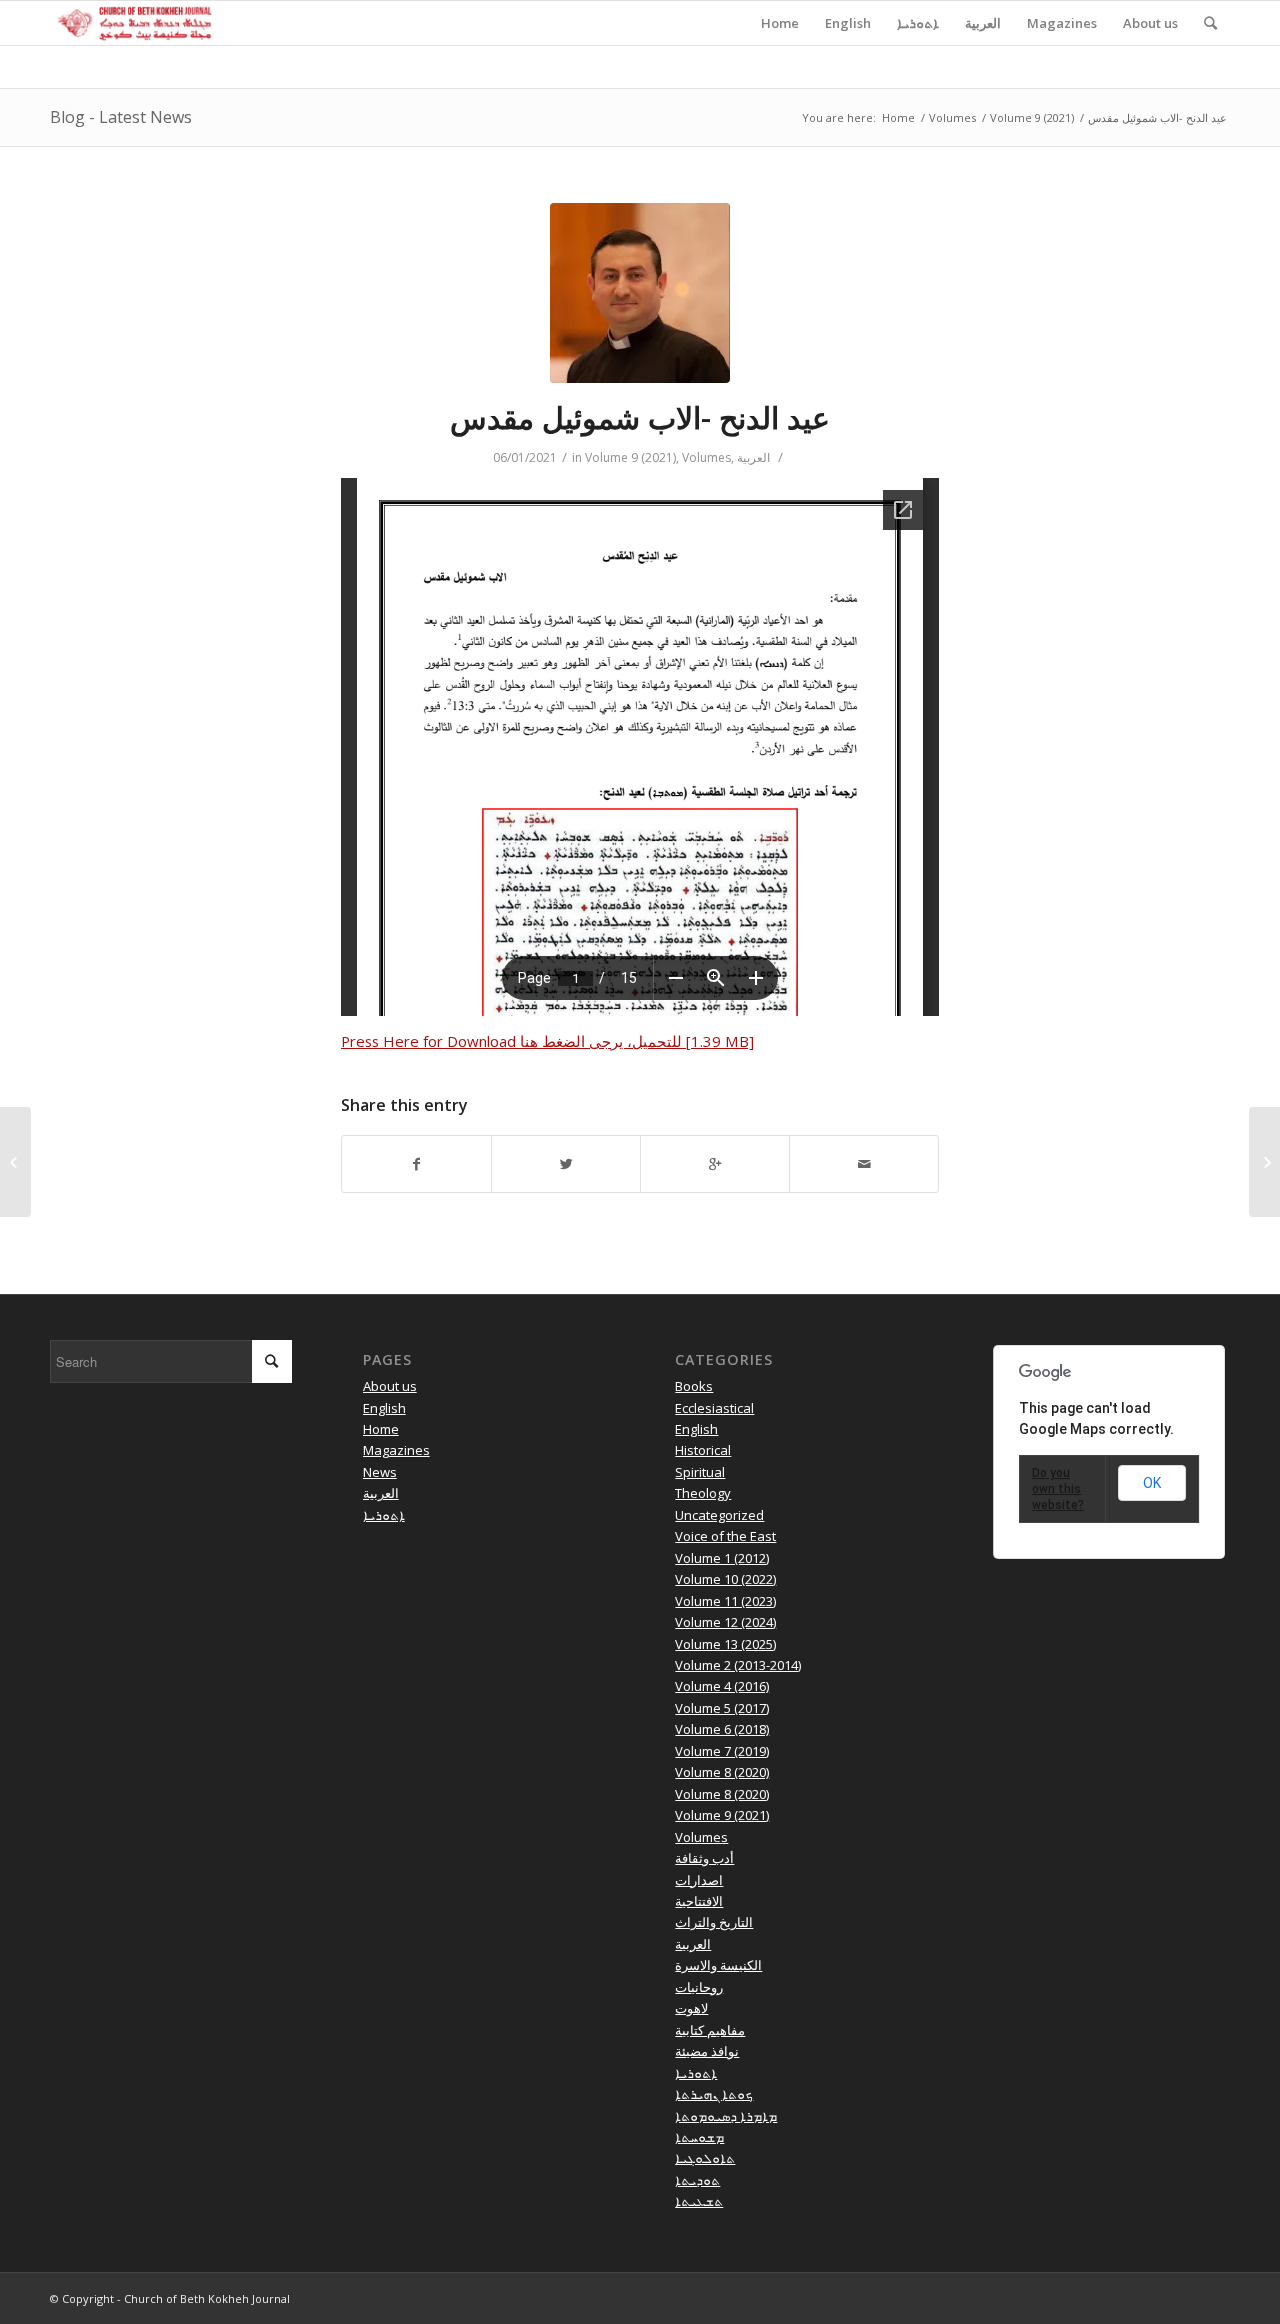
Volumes (952, 117)
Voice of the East (725, 1536)
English (384, 1408)
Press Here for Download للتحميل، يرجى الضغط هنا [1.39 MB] (547, 1041)
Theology (703, 1493)
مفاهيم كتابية (710, 2030)
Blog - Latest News (121, 117)
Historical (703, 1450)
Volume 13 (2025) (725, 1644)
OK (1152, 1483)
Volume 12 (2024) (725, 1622)
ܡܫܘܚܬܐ (699, 2137)
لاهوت (691, 2008)
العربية (753, 457)
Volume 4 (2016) (722, 1686)
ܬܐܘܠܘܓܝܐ (705, 2158)
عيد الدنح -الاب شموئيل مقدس (640, 417)
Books (694, 1386)
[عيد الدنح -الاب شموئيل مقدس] (640, 293)
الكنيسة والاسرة (718, 1965)
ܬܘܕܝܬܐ (697, 2180)
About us (390, 1386)
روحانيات (699, 1987)
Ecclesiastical (714, 1408)
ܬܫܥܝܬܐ (699, 2201)
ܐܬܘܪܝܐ (384, 1515)
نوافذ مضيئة (707, 2051)
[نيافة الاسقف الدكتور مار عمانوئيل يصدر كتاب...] (1264, 1162)
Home (898, 117)
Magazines (396, 1450)
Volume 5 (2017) (722, 1708)
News (380, 1472)
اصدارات (699, 1880)
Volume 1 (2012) (722, 1558)
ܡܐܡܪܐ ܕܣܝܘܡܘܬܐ (726, 2116)
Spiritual (700, 1472)
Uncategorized (719, 1515)
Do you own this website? (1058, 1489)
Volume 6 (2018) (722, 1729)
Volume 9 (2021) (1032, 117)
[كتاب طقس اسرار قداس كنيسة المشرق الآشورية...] (15, 1162)
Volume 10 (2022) (725, 1579)
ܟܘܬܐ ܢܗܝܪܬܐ (714, 2094)
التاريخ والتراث (714, 1922)
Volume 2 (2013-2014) (738, 1665)
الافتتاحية (699, 1901)
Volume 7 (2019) (722, 1751)
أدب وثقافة (704, 1858)
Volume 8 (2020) (722, 1772)
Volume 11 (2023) (725, 1601)
